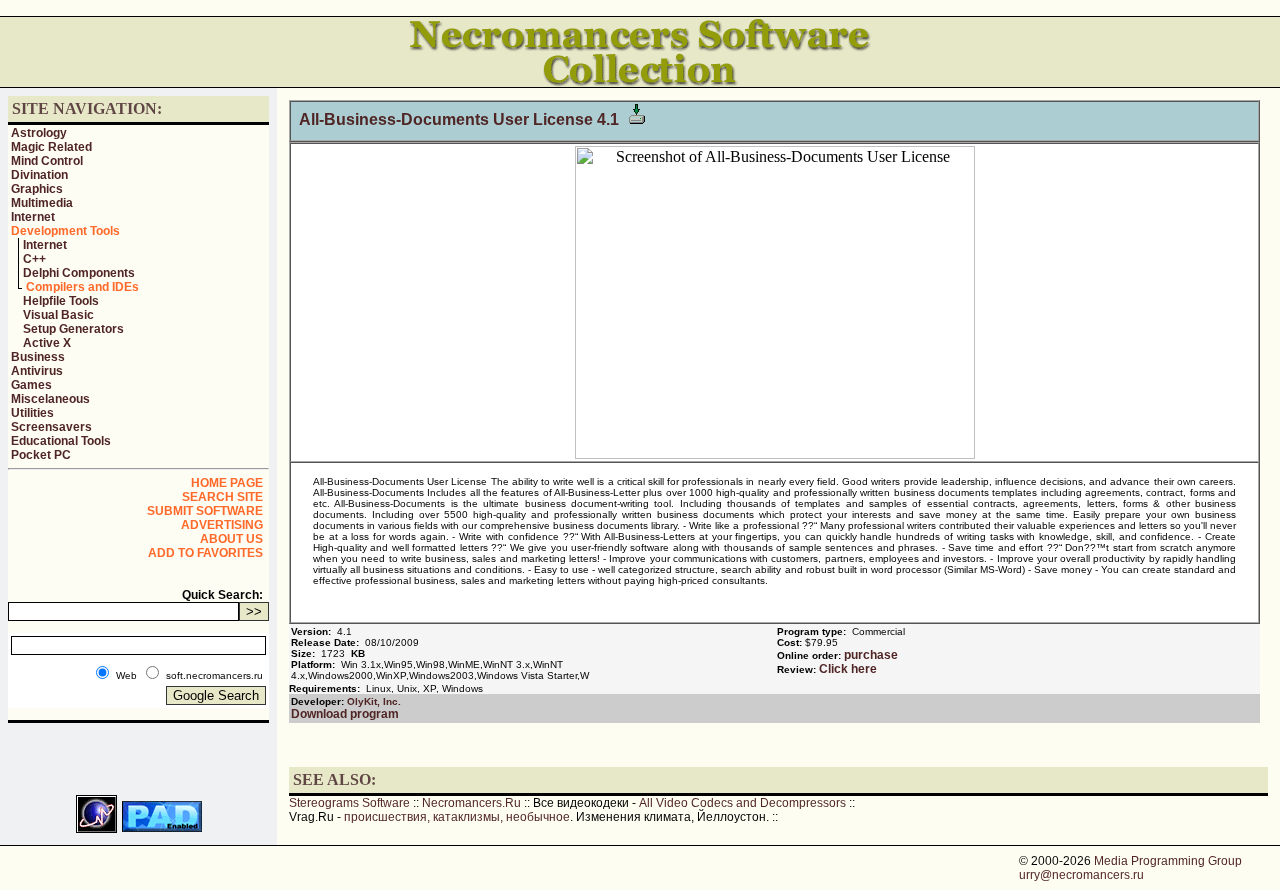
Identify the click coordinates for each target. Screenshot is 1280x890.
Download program (345, 714)
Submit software (205, 511)
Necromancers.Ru (471, 803)
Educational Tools (61, 441)
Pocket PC (41, 455)
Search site (222, 497)
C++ (34, 259)
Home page (227, 483)
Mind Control (47, 161)
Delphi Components (79, 273)
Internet (33, 217)
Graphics (37, 189)
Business (38, 357)
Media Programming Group (1168, 861)
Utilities (32, 413)
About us (231, 539)
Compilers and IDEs (82, 287)
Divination (39, 175)
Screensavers (51, 427)
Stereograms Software (349, 803)
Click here (848, 669)
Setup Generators (73, 329)
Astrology (39, 133)
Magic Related (51, 147)
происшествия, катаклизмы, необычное (457, 817)
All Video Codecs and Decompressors (742, 803)
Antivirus (37, 371)
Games (31, 385)
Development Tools (65, 231)
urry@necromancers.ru (1081, 875)
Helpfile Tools (61, 301)
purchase (871, 655)
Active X (47, 343)
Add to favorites (205, 553)
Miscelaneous (50, 399)
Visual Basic (58, 315)
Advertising (222, 525)
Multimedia (42, 203)
